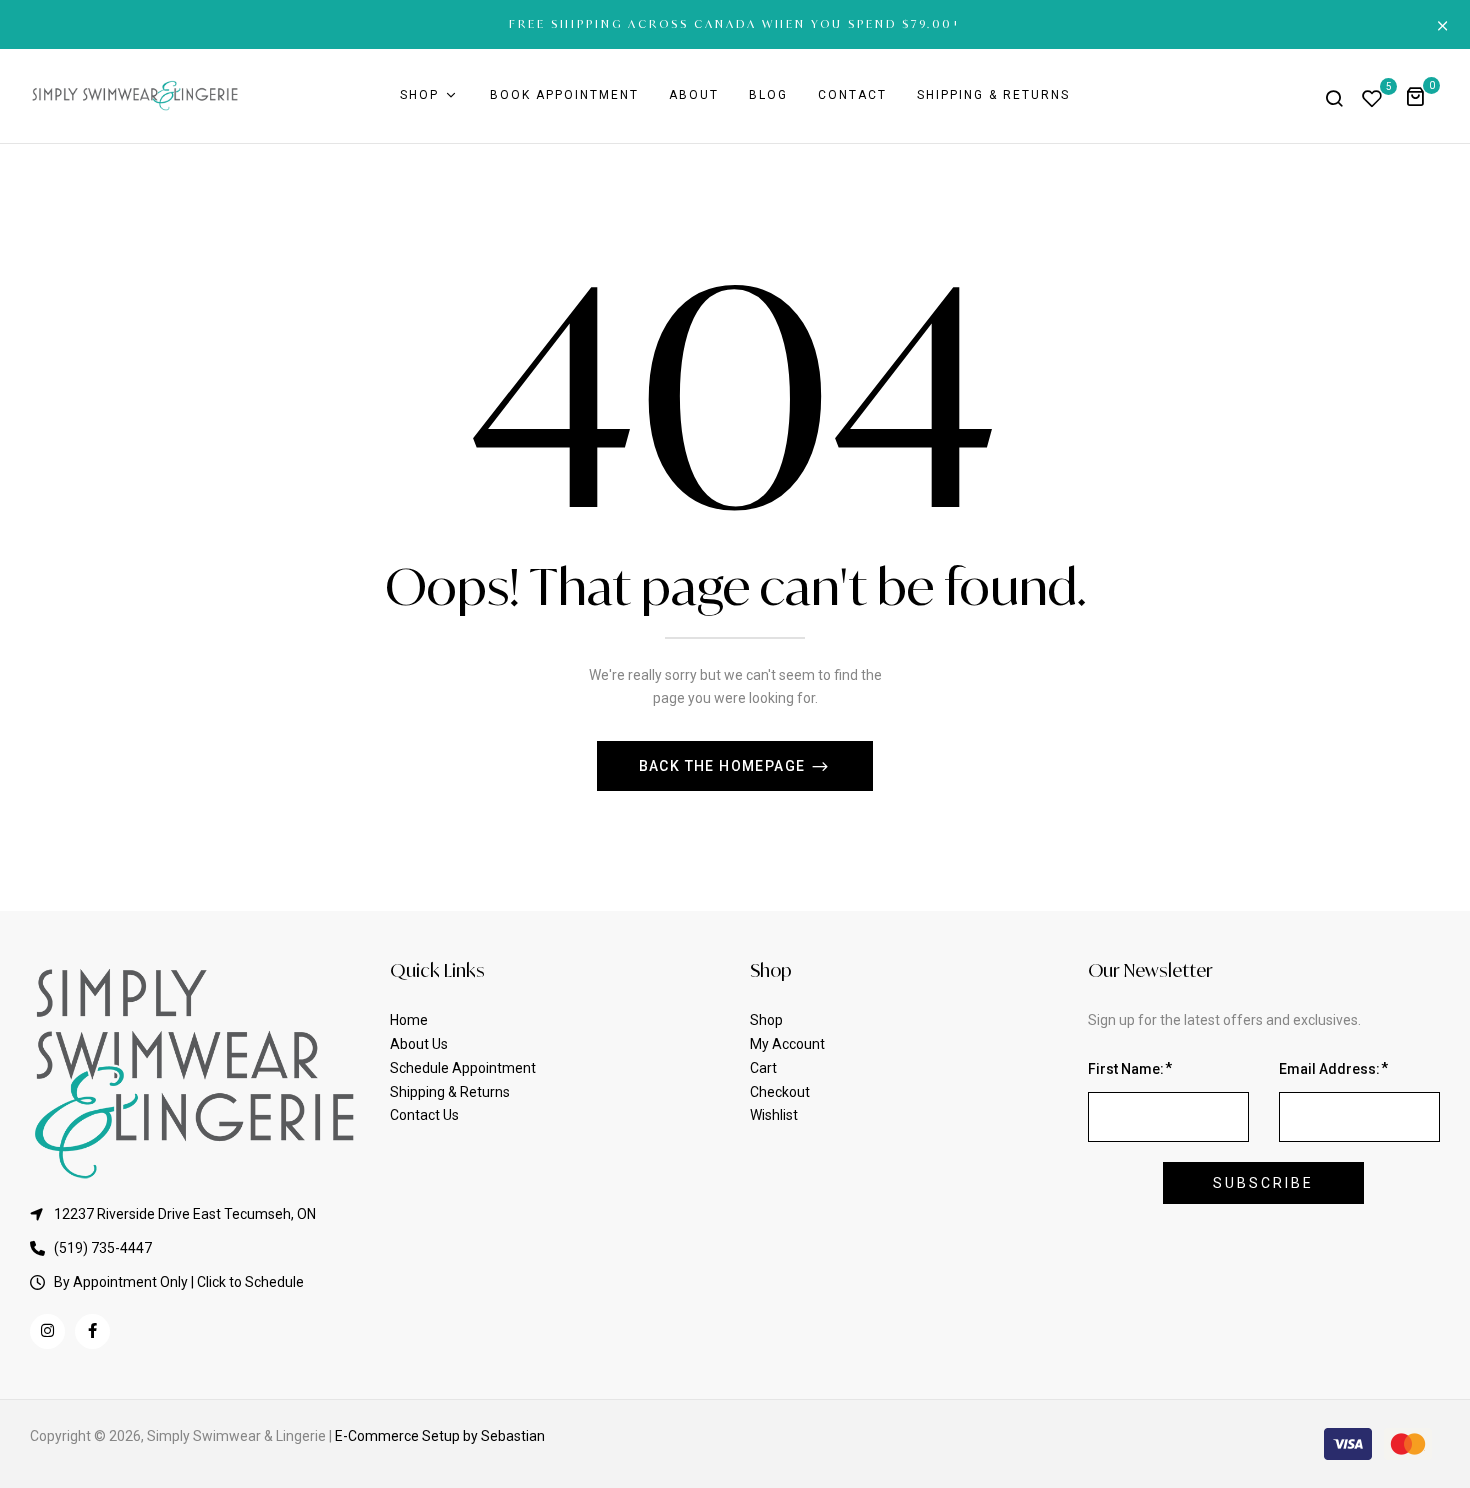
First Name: (1126, 1069)
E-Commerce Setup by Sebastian (440, 1436)
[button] (1422, 95)
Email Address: (1329, 1069)
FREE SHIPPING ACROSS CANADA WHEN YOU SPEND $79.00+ (735, 24)
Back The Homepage (724, 766)
